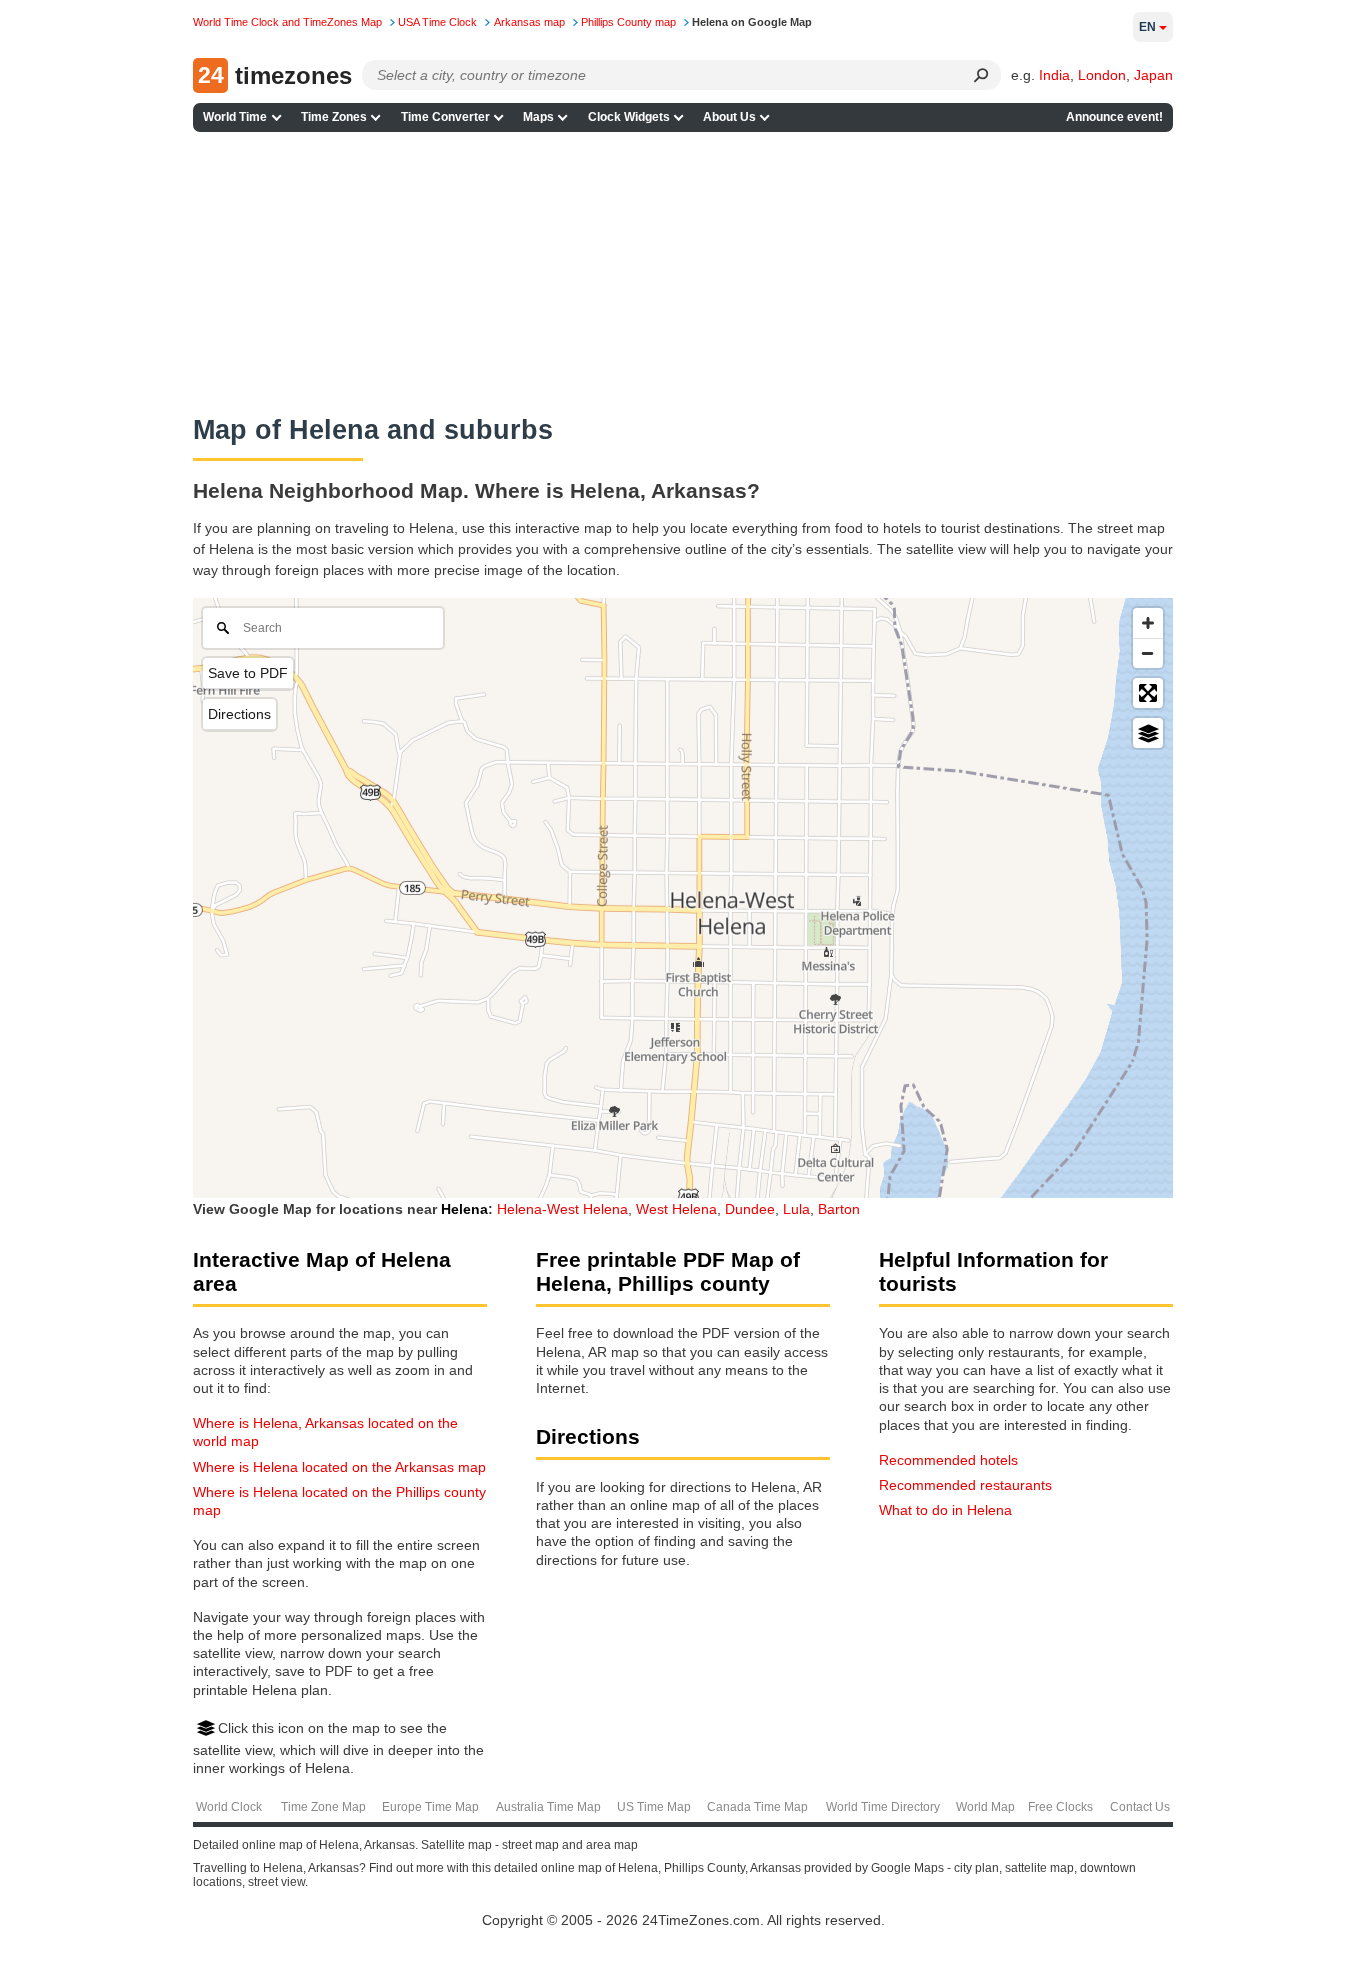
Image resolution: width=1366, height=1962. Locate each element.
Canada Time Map (757, 1807)
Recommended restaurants (965, 1485)
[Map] (683, 898)
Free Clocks (1060, 1807)
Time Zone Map (323, 1807)
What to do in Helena (945, 1510)
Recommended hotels (948, 1460)
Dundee (750, 1209)
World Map (985, 1807)
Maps (538, 117)
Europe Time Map (430, 1807)
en (1147, 27)
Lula (796, 1209)
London (1102, 75)
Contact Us (1140, 1807)
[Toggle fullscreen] (1148, 693)
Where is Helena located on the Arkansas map (339, 1467)
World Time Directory (883, 1807)
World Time (235, 117)
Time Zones (334, 117)
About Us (729, 117)
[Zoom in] (1148, 623)
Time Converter (445, 117)
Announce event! (1114, 117)
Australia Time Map (548, 1807)
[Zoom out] (1148, 653)
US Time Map (654, 1807)
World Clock (229, 1807)
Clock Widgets (629, 117)
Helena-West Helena (562, 1209)
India (1054, 75)
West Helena (676, 1209)
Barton (839, 1209)
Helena (464, 1209)
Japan (1153, 75)
